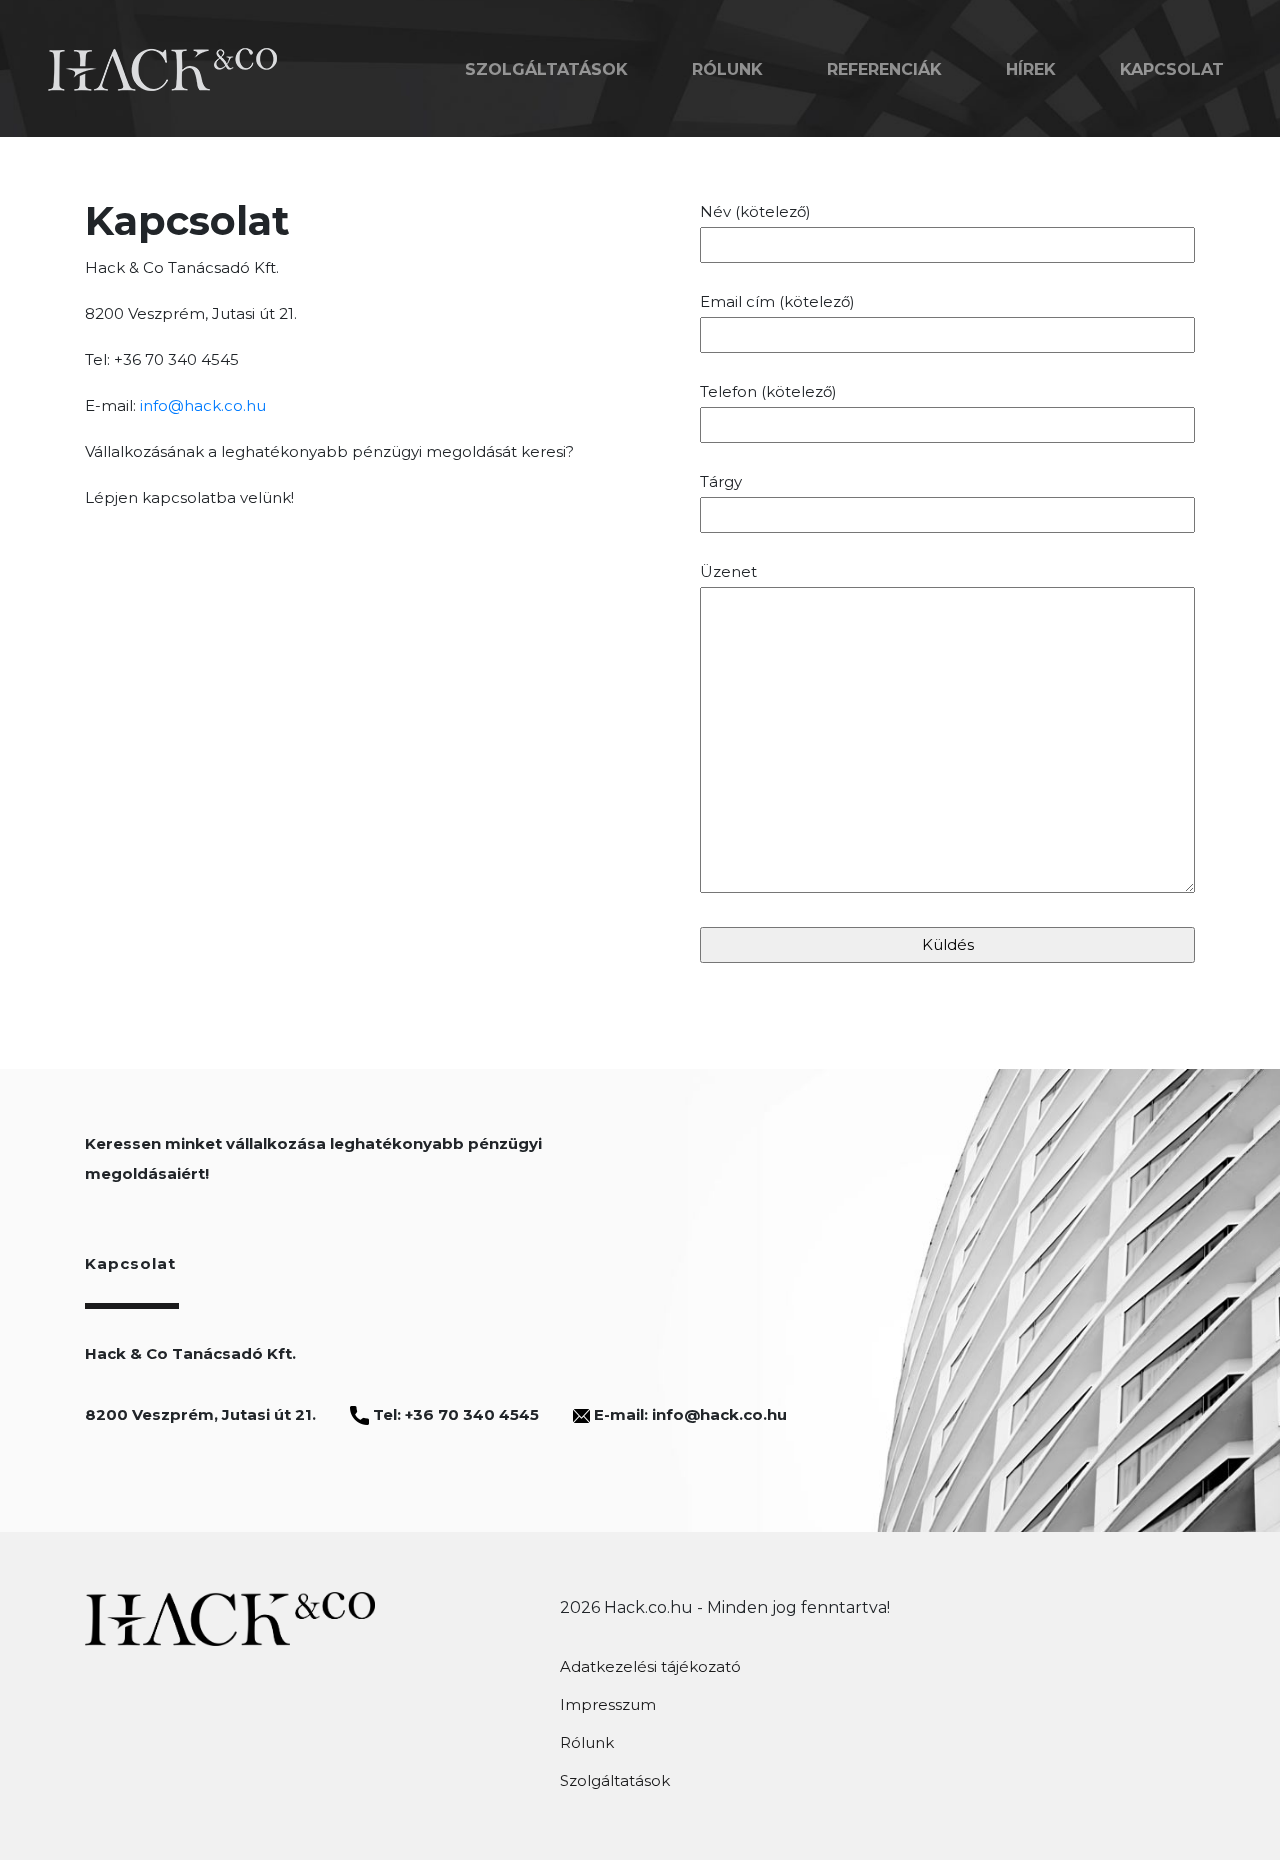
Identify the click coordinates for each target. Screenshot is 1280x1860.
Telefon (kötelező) (768, 391)
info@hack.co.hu (203, 405)
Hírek (1031, 69)
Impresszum (608, 1704)
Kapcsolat (1172, 69)
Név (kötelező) (755, 211)
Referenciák (884, 69)
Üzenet (728, 571)
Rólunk (727, 69)
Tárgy (721, 481)
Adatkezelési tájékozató (650, 1666)
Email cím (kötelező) (777, 301)
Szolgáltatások (546, 69)
